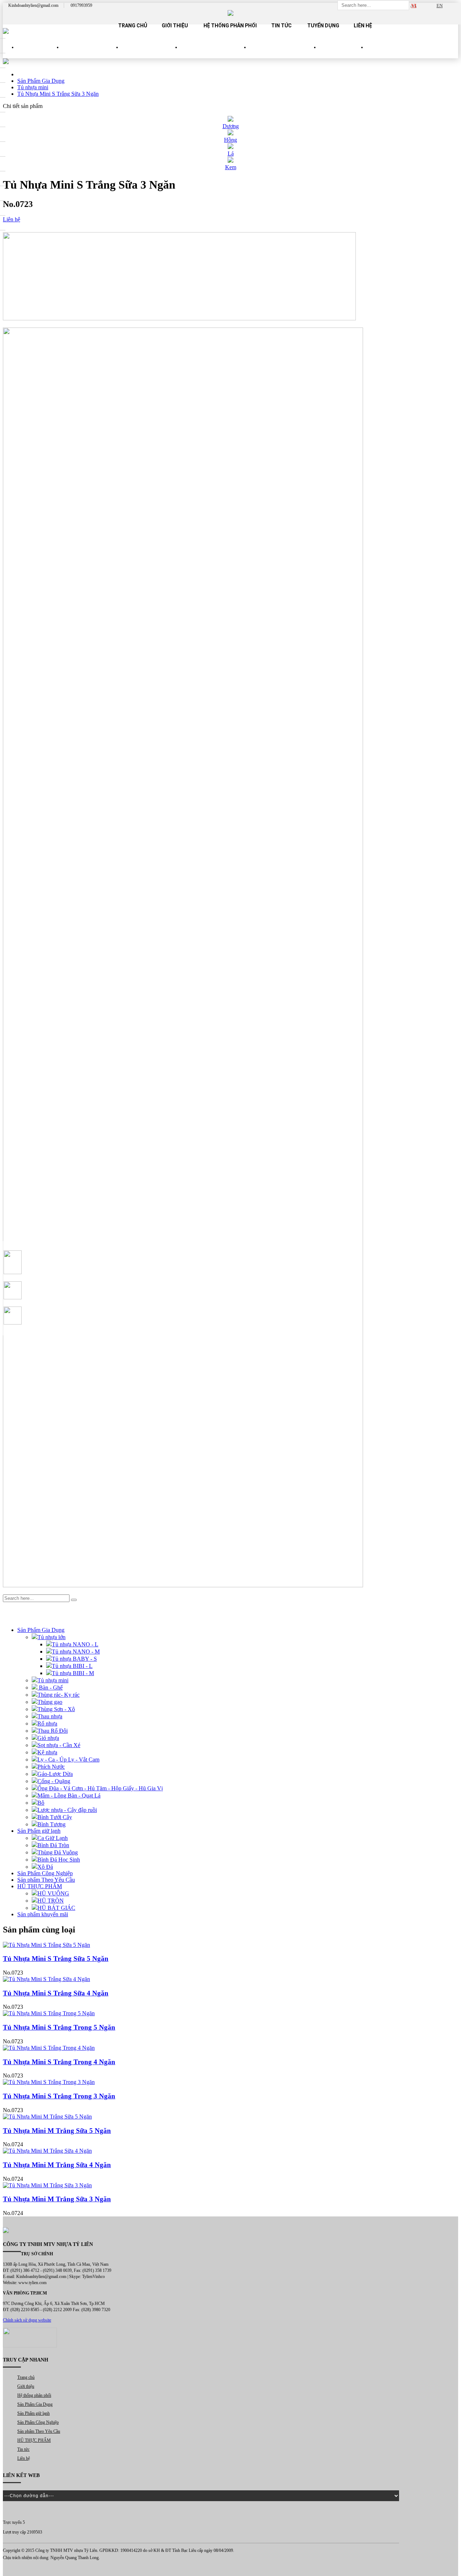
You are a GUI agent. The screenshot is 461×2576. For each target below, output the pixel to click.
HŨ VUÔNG (53, 1893)
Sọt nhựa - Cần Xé (59, 1745)
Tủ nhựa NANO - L (75, 1644)
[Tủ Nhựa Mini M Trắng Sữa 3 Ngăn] (230, 2185)
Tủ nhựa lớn (52, 1637)
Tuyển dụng (323, 26)
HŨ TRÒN (51, 1901)
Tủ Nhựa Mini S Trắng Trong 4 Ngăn (59, 2062)
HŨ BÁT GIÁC (56, 1908)
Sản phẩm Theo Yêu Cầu (285, 54)
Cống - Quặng (54, 1781)
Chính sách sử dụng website (27, 2320)
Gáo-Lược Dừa (55, 1774)
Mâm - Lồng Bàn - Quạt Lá (69, 1795)
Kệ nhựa (47, 1752)
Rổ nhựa (47, 1724)
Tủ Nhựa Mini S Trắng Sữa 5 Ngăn (56, 1959)
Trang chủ (133, 26)
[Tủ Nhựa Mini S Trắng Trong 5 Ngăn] (230, 2013)
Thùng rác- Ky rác (59, 1695)
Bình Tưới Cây (55, 1817)
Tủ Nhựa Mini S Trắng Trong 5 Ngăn (59, 2027)
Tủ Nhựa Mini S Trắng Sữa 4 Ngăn (56, 1993)
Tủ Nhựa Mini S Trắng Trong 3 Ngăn (59, 2096)
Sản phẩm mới (40, 54)
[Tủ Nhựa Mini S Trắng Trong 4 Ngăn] (230, 2048)
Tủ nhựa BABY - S (74, 1659)
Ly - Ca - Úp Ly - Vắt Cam (68, 1760)
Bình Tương (52, 1824)
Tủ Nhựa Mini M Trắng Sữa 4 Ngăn (57, 2165)
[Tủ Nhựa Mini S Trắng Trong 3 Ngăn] (230, 2082)
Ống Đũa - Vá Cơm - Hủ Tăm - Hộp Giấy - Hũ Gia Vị (100, 1788)
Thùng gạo (50, 1702)
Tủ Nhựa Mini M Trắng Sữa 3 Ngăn (57, 2199)
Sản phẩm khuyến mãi (43, 1914)
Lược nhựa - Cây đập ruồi (67, 1810)
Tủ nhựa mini (53, 1680)
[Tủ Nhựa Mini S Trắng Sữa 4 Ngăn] (230, 1979)
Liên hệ (363, 26)
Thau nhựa (50, 1716)
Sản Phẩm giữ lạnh (151, 54)
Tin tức (281, 26)
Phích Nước (51, 1767)
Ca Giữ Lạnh (53, 1838)
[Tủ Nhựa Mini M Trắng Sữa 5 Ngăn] (230, 2117)
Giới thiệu (175, 26)
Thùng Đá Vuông (58, 1852)
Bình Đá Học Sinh (59, 1860)
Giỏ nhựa (48, 1738)
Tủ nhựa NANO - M (76, 1652)
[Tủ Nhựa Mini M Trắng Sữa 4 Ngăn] (230, 2151)
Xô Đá (45, 1867)
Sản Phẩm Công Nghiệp (215, 54)
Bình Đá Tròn (53, 1845)
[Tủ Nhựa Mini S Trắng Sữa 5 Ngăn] (230, 1945)
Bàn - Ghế (50, 1688)
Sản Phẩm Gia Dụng (92, 54)
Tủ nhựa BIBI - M (73, 1673)
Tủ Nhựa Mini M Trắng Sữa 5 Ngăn (57, 2131)
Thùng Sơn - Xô (56, 1709)
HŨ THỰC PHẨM (343, 54)
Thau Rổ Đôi (53, 1731)
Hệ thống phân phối (230, 26)
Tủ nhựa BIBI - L (72, 1666)
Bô (41, 1803)
